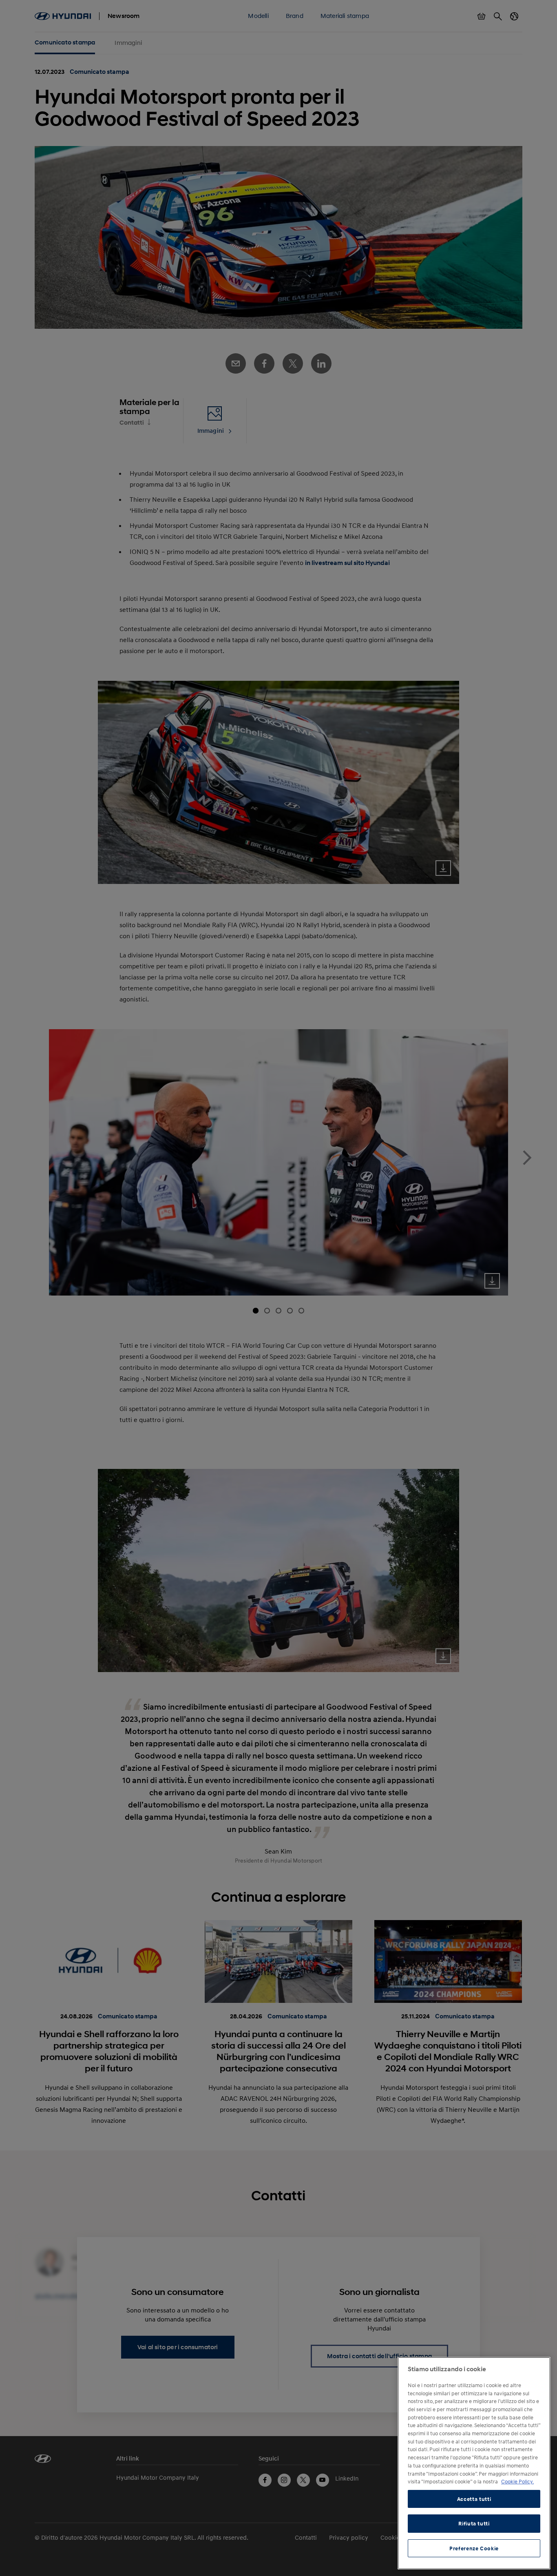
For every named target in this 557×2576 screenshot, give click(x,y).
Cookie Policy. (517, 2481)
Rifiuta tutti (474, 2523)
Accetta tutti (474, 2499)
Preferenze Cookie (474, 2548)
